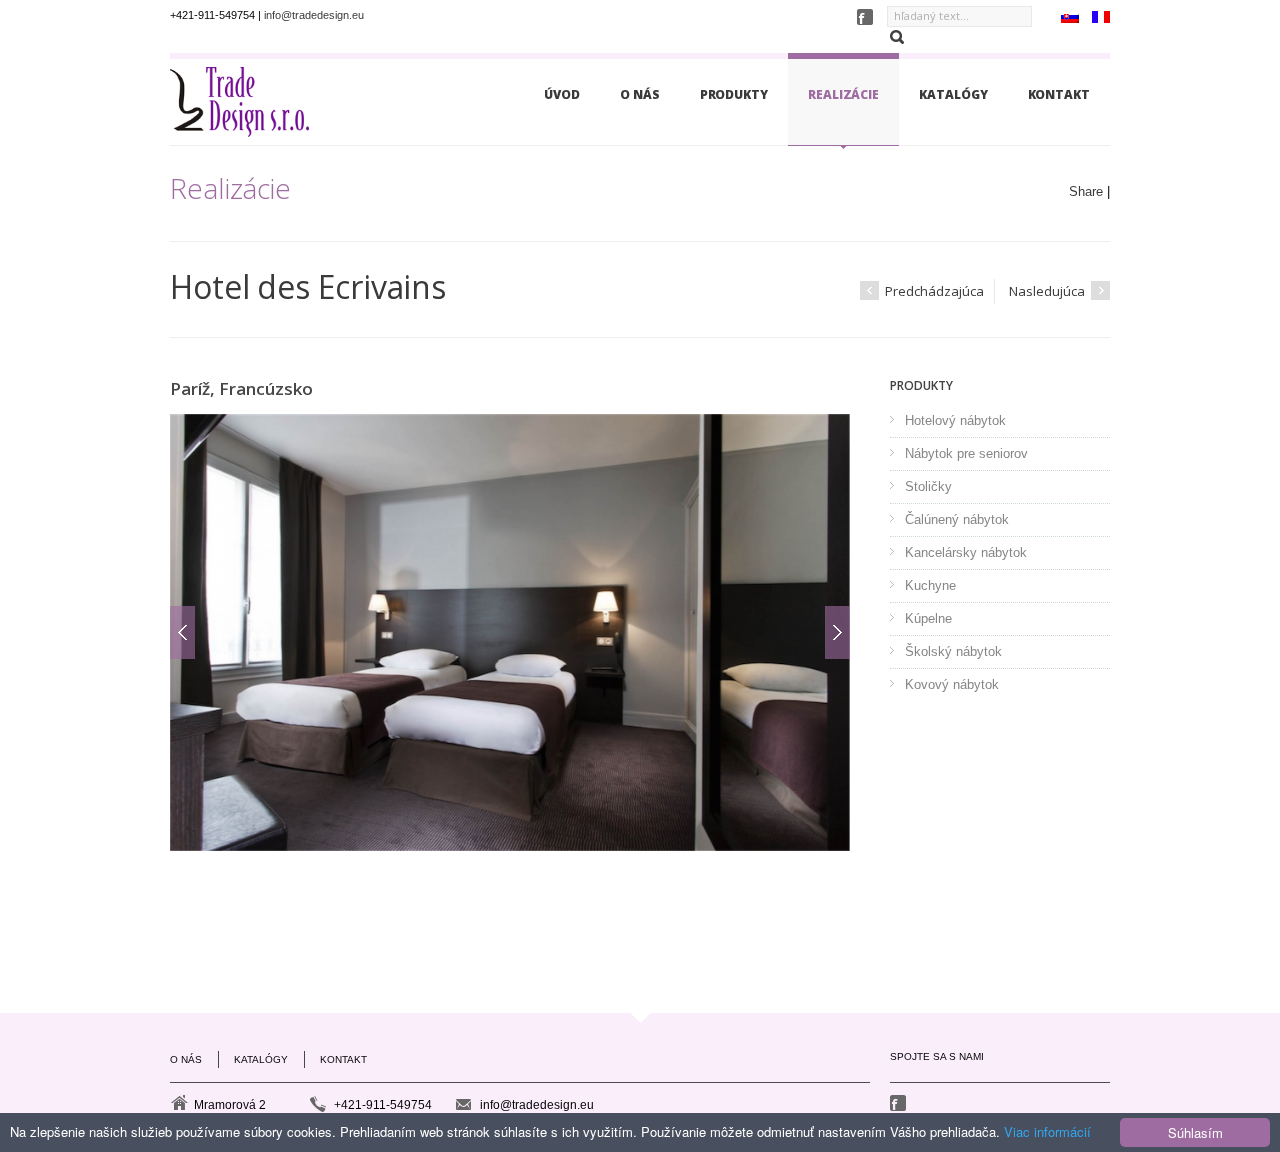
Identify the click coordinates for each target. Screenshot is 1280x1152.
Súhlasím (1195, 1132)
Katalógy (953, 94)
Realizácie (843, 94)
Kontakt (1059, 94)
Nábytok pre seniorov (966, 453)
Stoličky (928, 486)
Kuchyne (930, 585)
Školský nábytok (953, 651)
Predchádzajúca (933, 291)
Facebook (900, 1103)
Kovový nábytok (952, 684)
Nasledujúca (1048, 291)
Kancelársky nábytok (966, 552)
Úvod (562, 94)
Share (1086, 191)
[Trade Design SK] (239, 107)
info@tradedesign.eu (314, 15)
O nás (640, 94)
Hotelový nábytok (955, 420)
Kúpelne (928, 618)
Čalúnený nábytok (957, 519)
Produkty (734, 94)
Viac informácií (1047, 1131)
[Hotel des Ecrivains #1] (510, 632)
